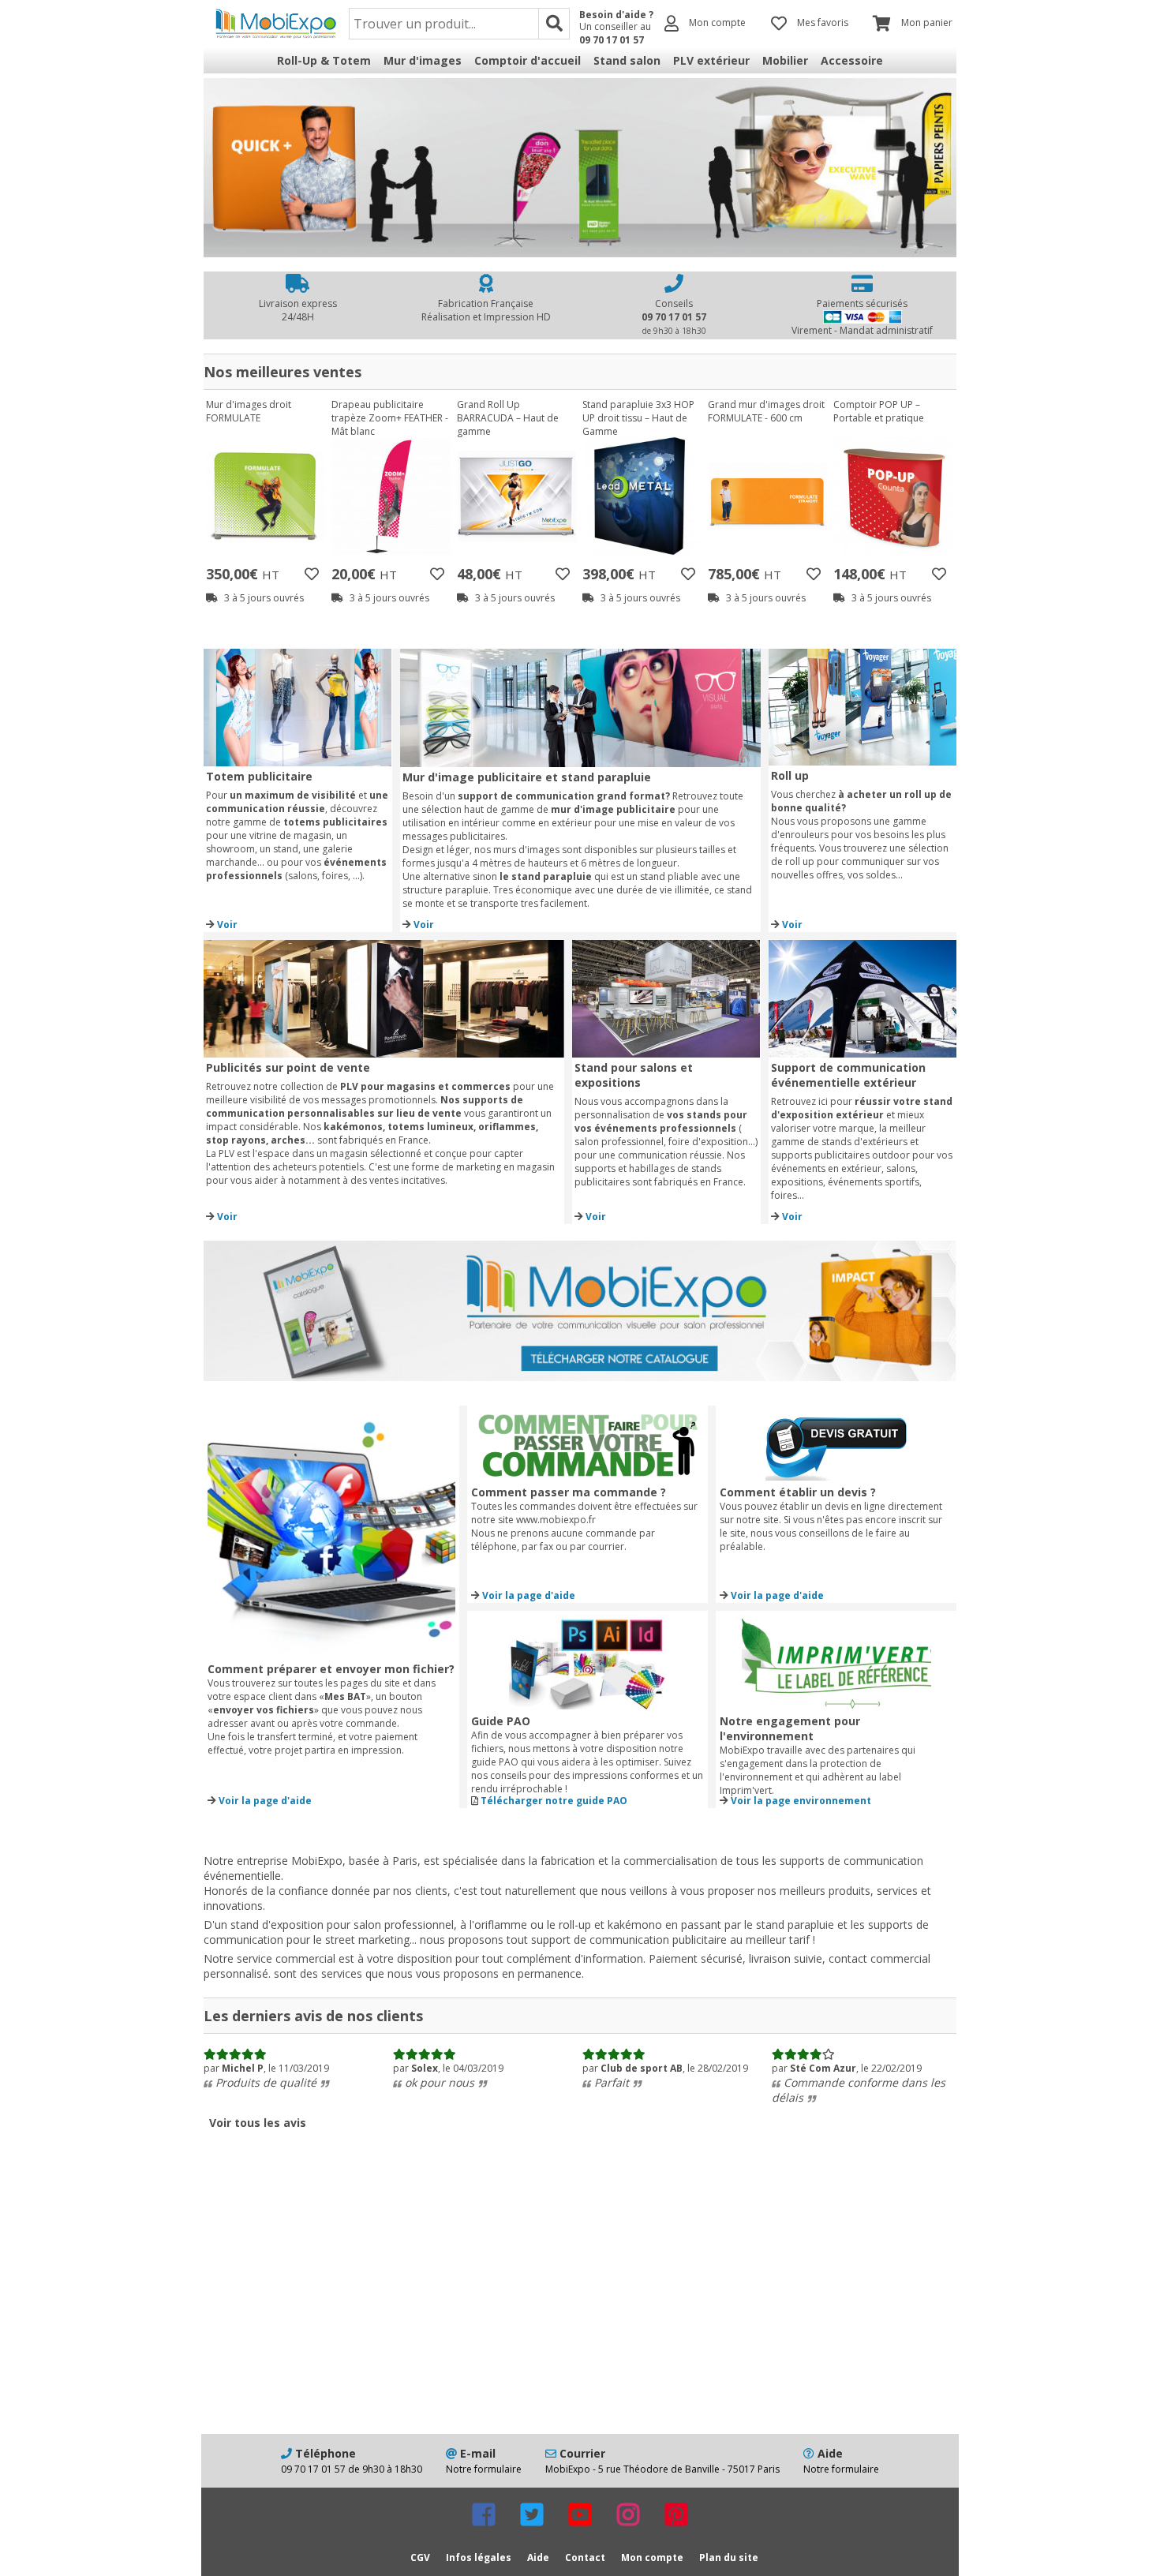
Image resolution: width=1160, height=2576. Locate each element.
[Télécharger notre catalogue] (580, 1376)
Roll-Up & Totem (324, 60)
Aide (538, 2557)
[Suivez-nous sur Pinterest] (676, 2514)
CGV (420, 2557)
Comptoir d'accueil (528, 60)
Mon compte (652, 2557)
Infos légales (479, 2557)
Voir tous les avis (258, 2123)
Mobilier (785, 60)
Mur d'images (423, 60)
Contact (585, 2557)
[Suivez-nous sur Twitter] (532, 2514)
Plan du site (729, 2557)
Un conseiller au (615, 33)
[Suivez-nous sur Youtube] (580, 2514)
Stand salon (627, 60)
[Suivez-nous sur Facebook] (484, 2514)
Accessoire (852, 60)
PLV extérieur (711, 60)
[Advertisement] (580, 2308)
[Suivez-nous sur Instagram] (628, 2514)
